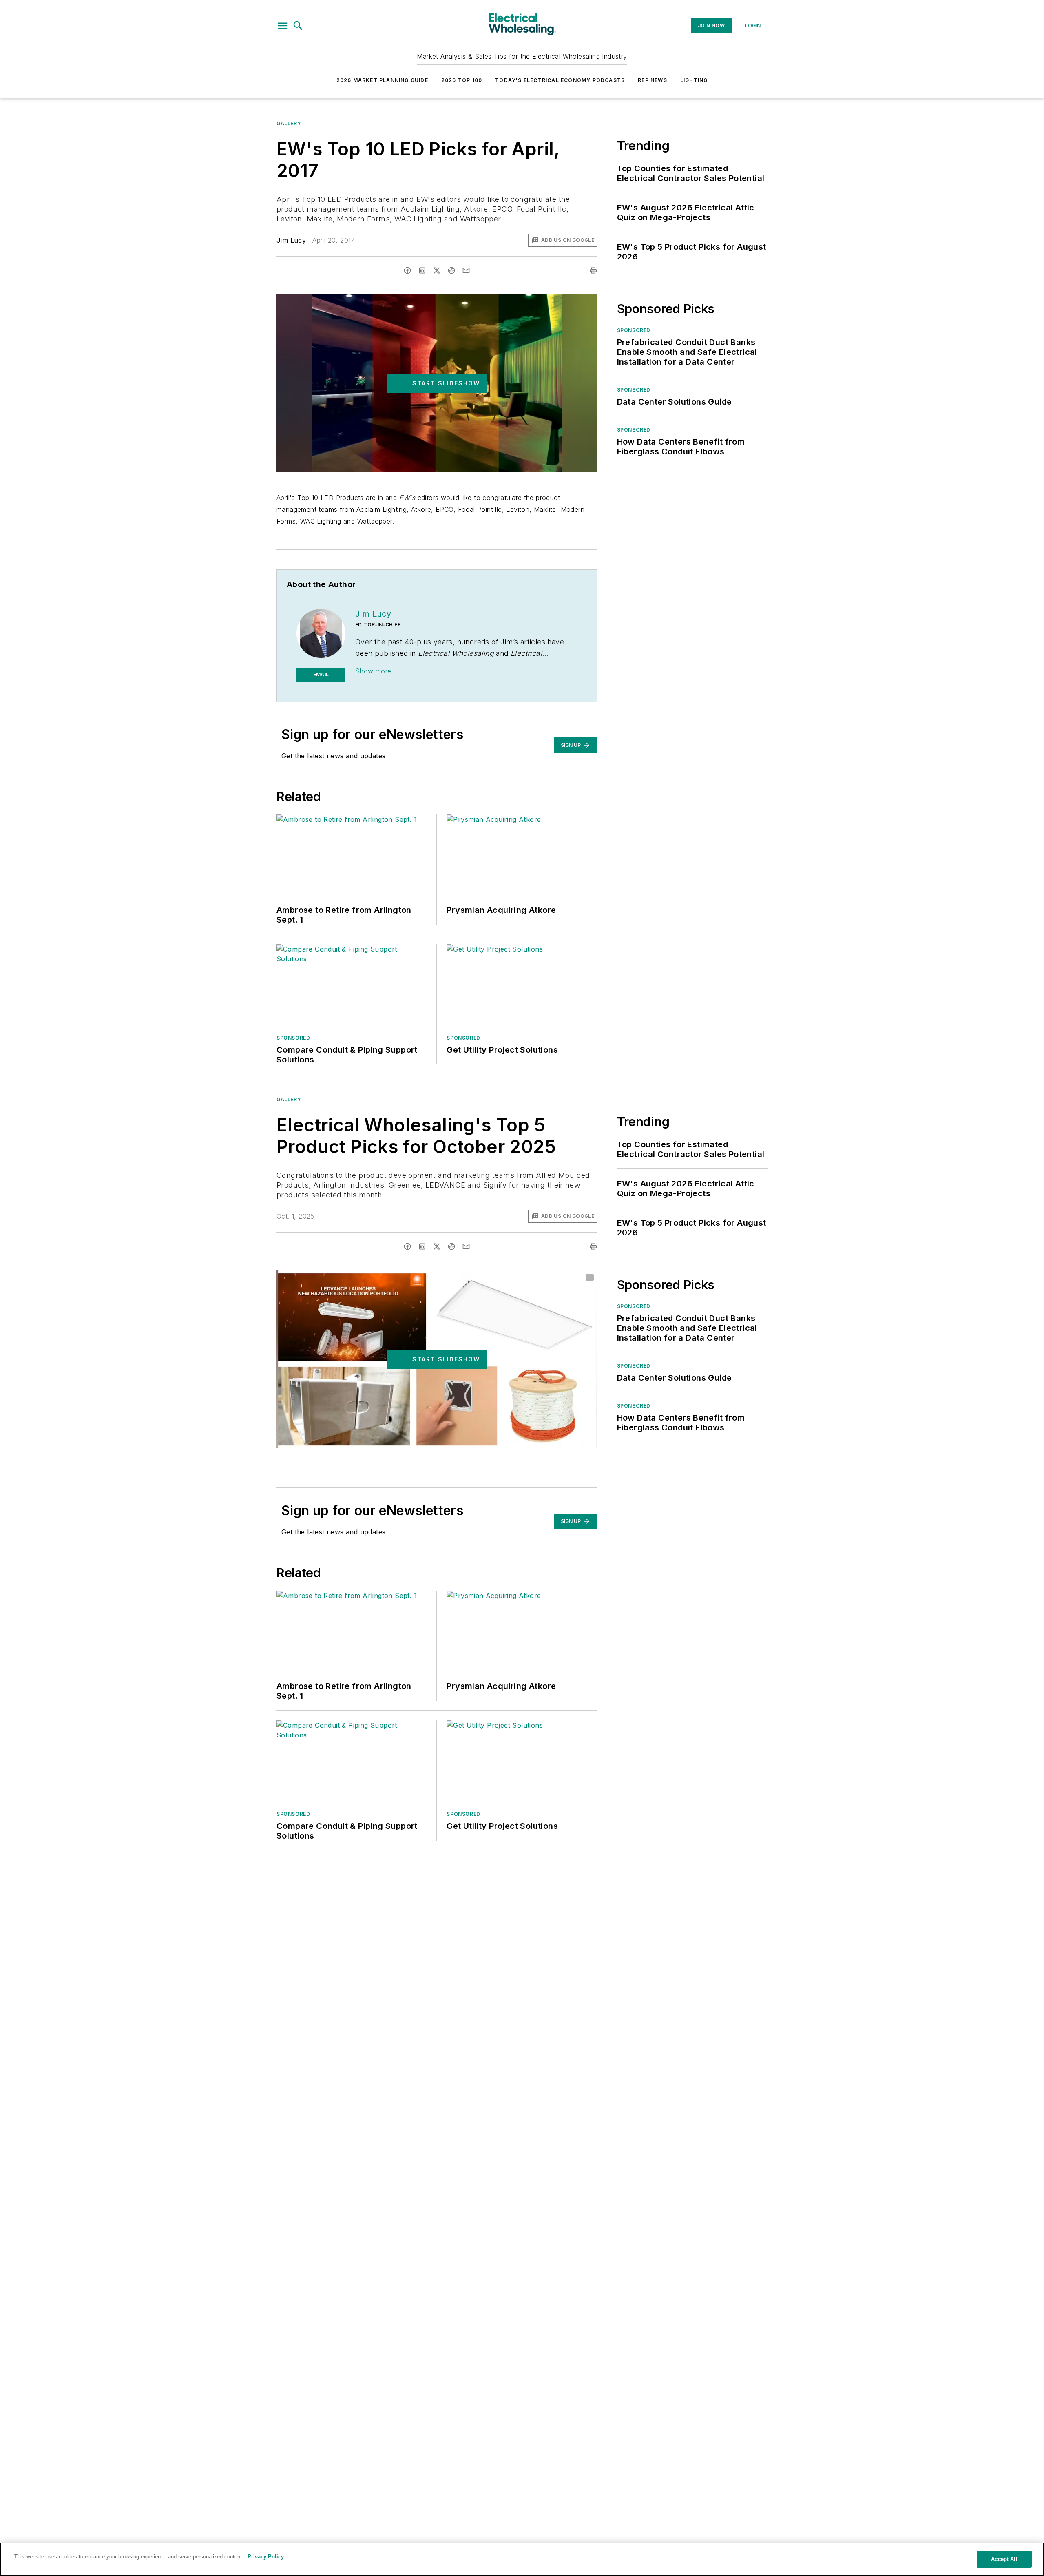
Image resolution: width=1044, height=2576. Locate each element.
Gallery (289, 123)
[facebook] (407, 270)
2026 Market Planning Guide (382, 80)
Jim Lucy (291, 240)
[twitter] (437, 270)
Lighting (694, 80)
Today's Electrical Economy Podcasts (560, 80)
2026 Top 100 (462, 80)
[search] (298, 26)
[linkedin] (422, 270)
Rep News (652, 80)
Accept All (1004, 2559)
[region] (522, 2559)
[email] (466, 270)
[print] (593, 270)
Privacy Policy (266, 2557)
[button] (283, 26)
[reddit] (451, 270)
